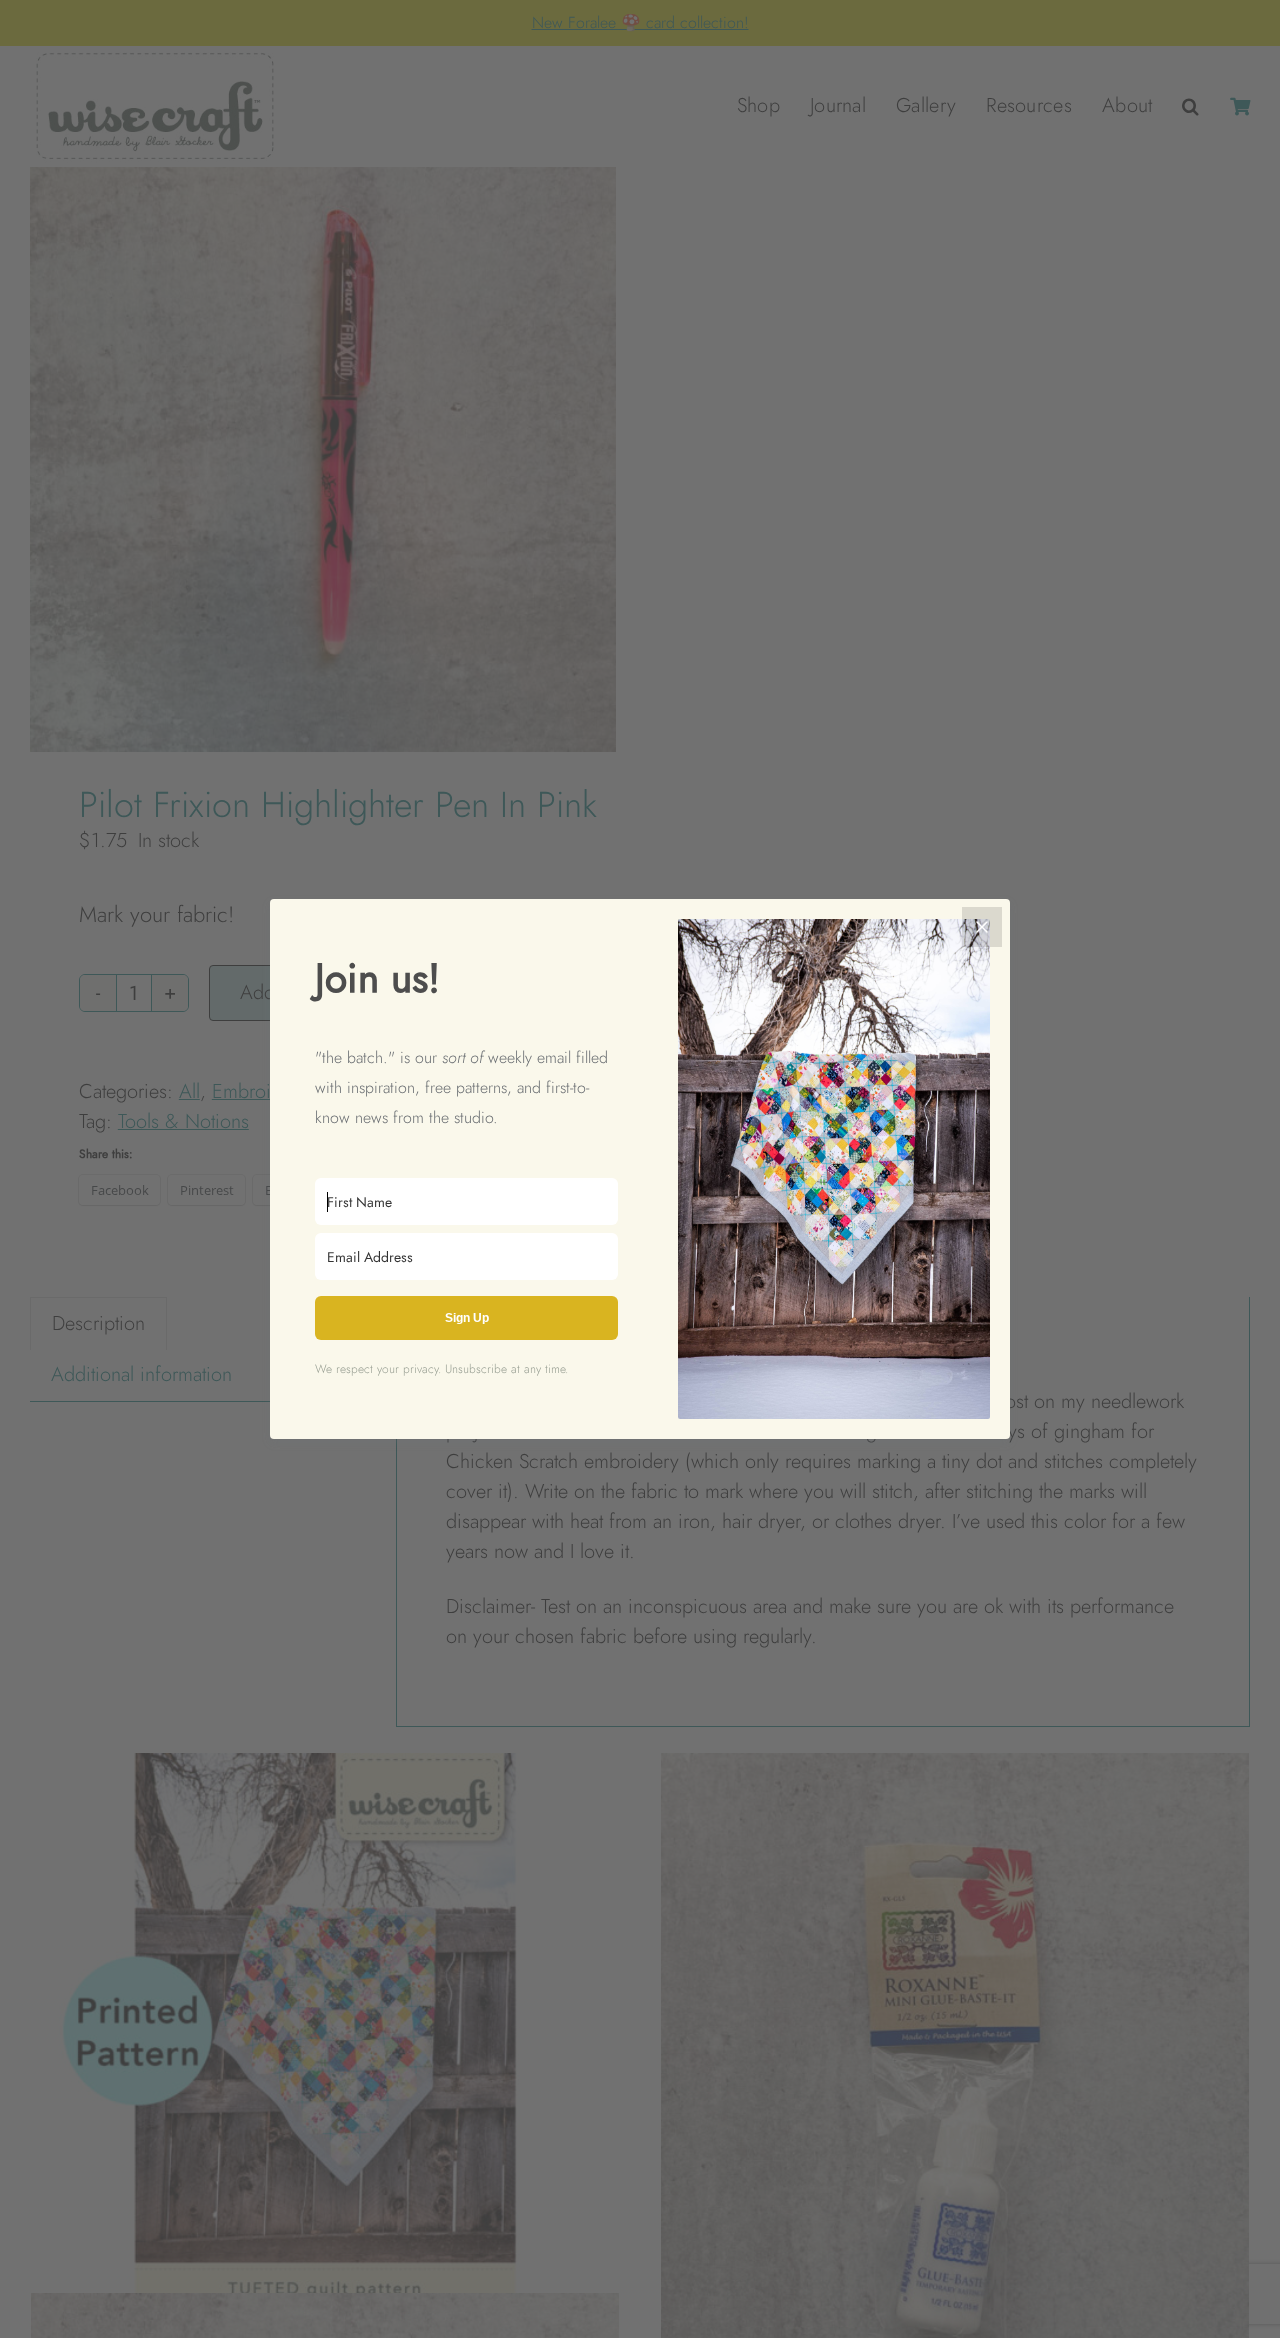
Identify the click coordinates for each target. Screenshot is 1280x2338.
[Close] (982, 927)
